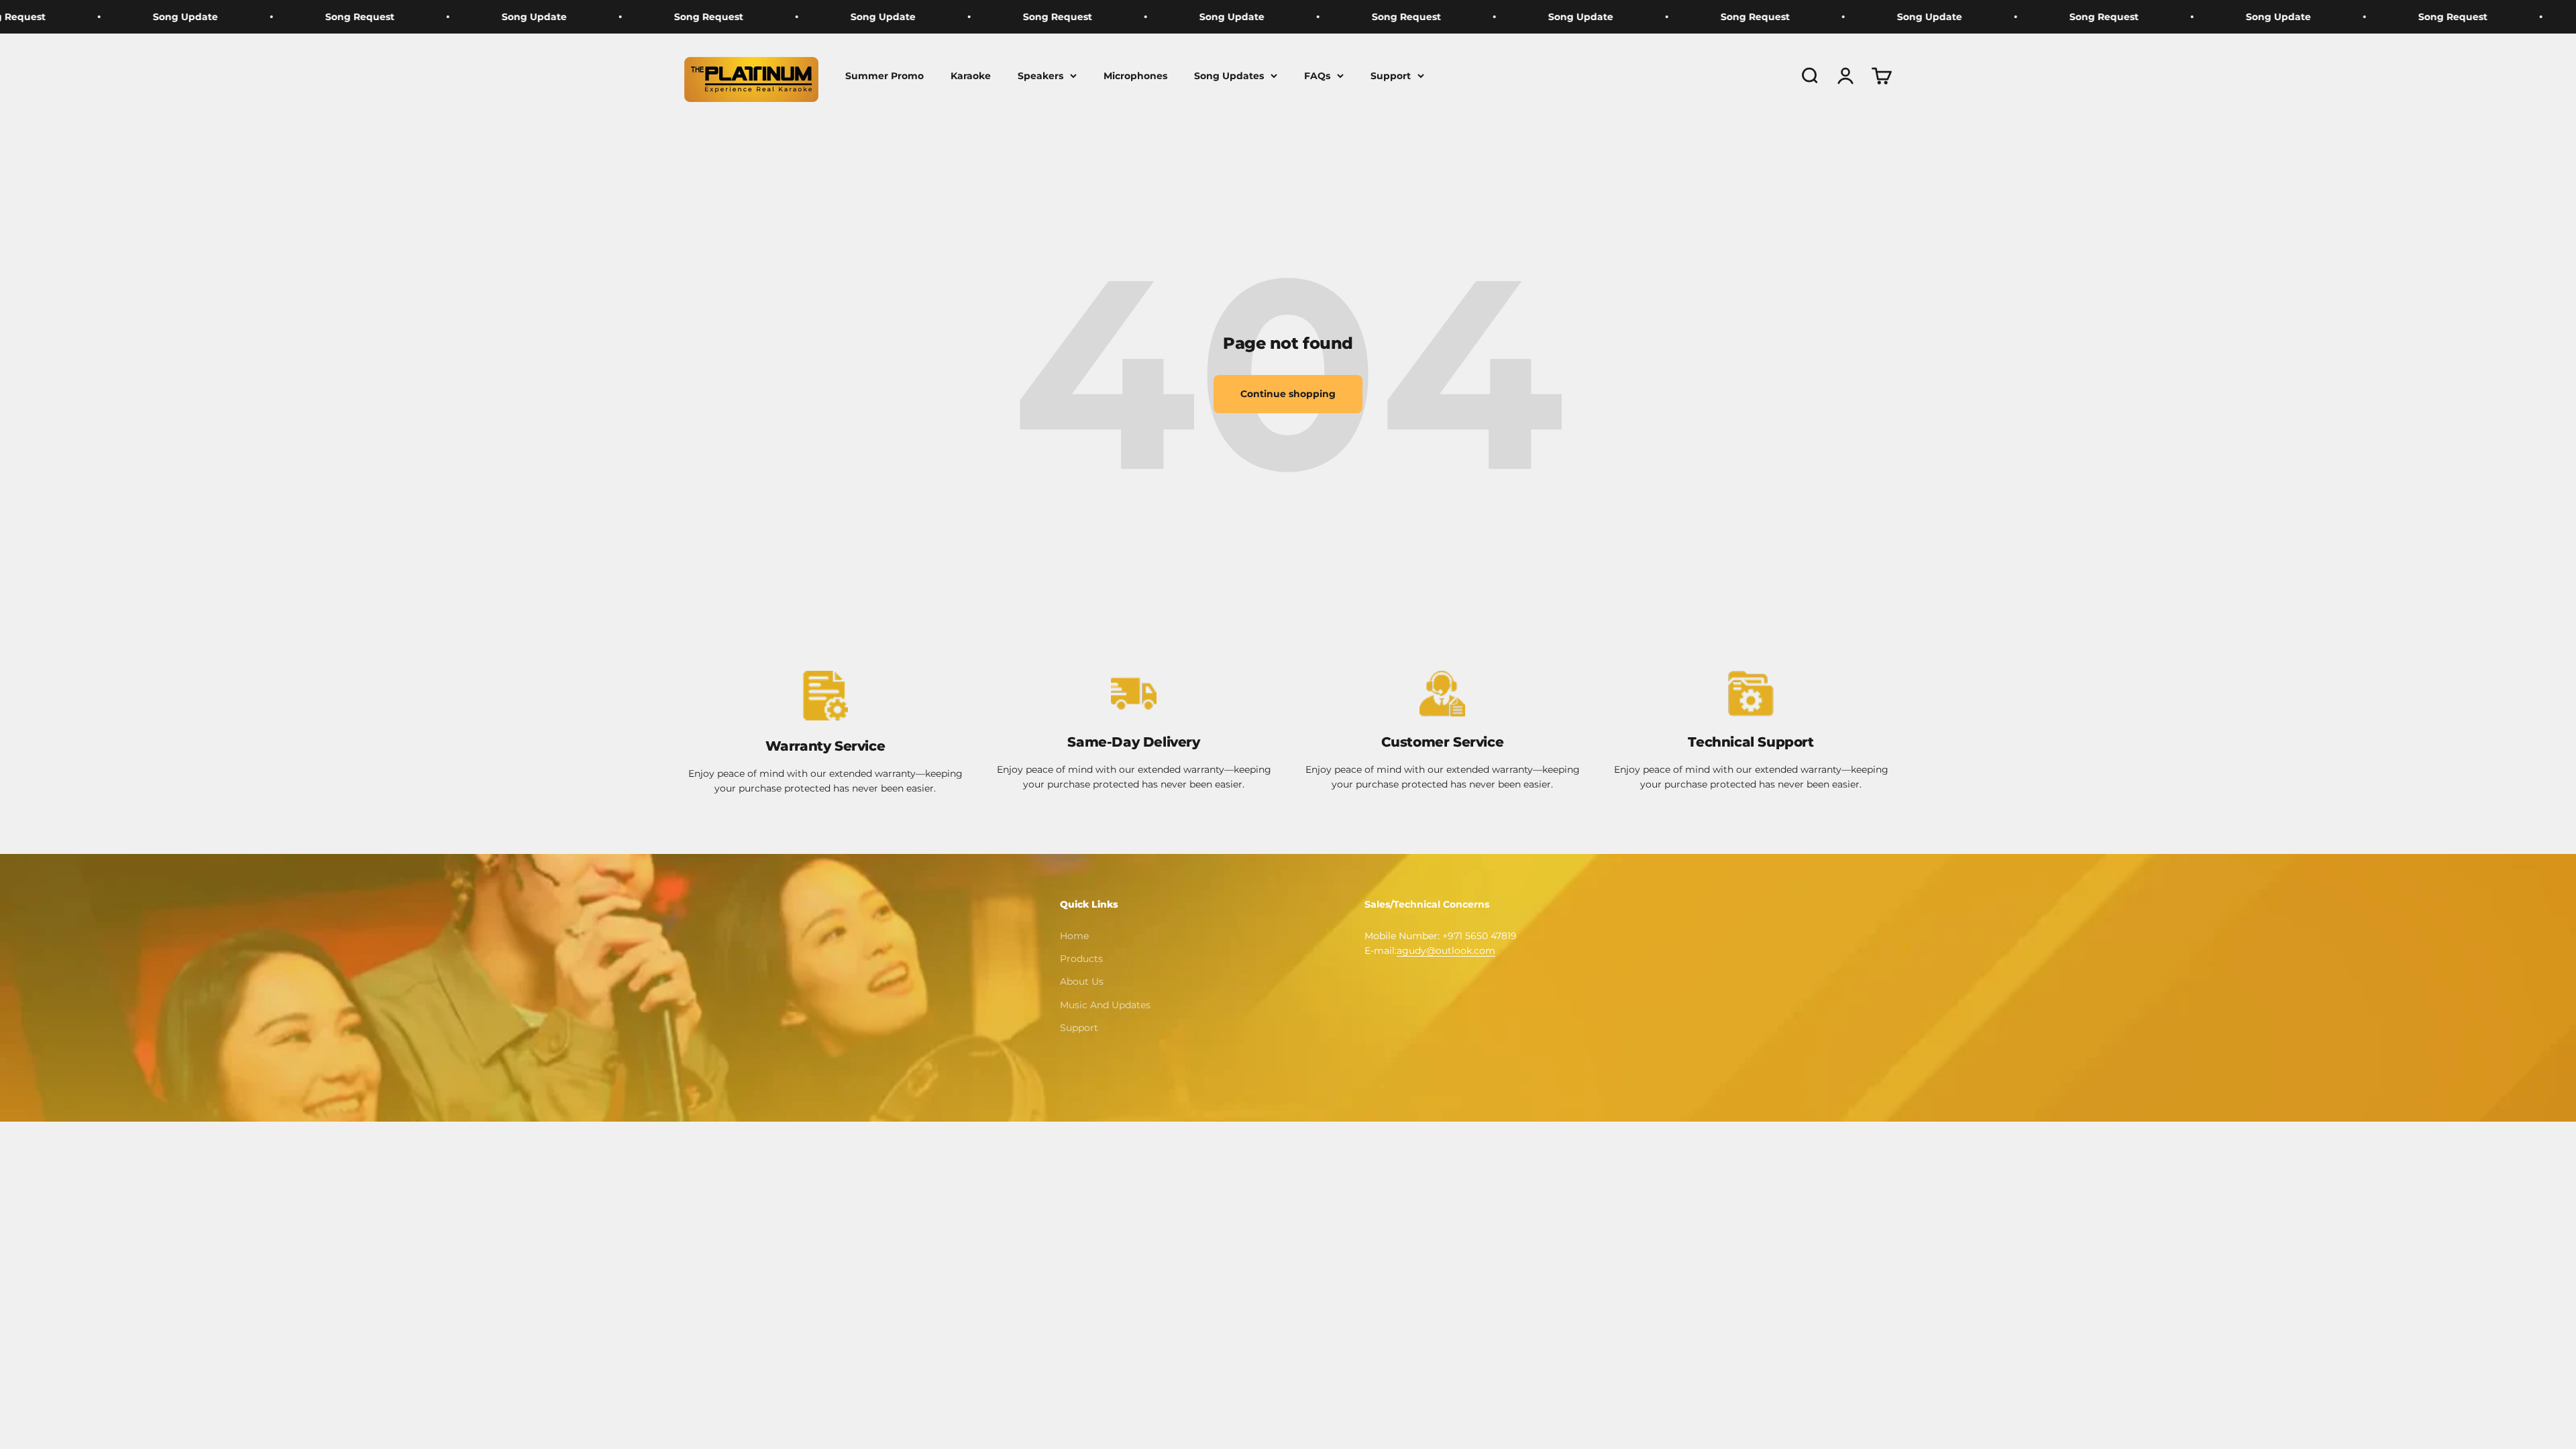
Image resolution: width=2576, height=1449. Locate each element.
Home (1074, 936)
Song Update (363, 17)
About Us (1082, 981)
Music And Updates (1105, 1005)
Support (1391, 76)
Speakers (1040, 76)
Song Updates (1229, 76)
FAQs (1317, 76)
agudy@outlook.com (1446, 951)
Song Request (188, 17)
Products (1081, 959)
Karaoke (971, 76)
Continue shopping (1288, 394)
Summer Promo (884, 76)
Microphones (1135, 76)
